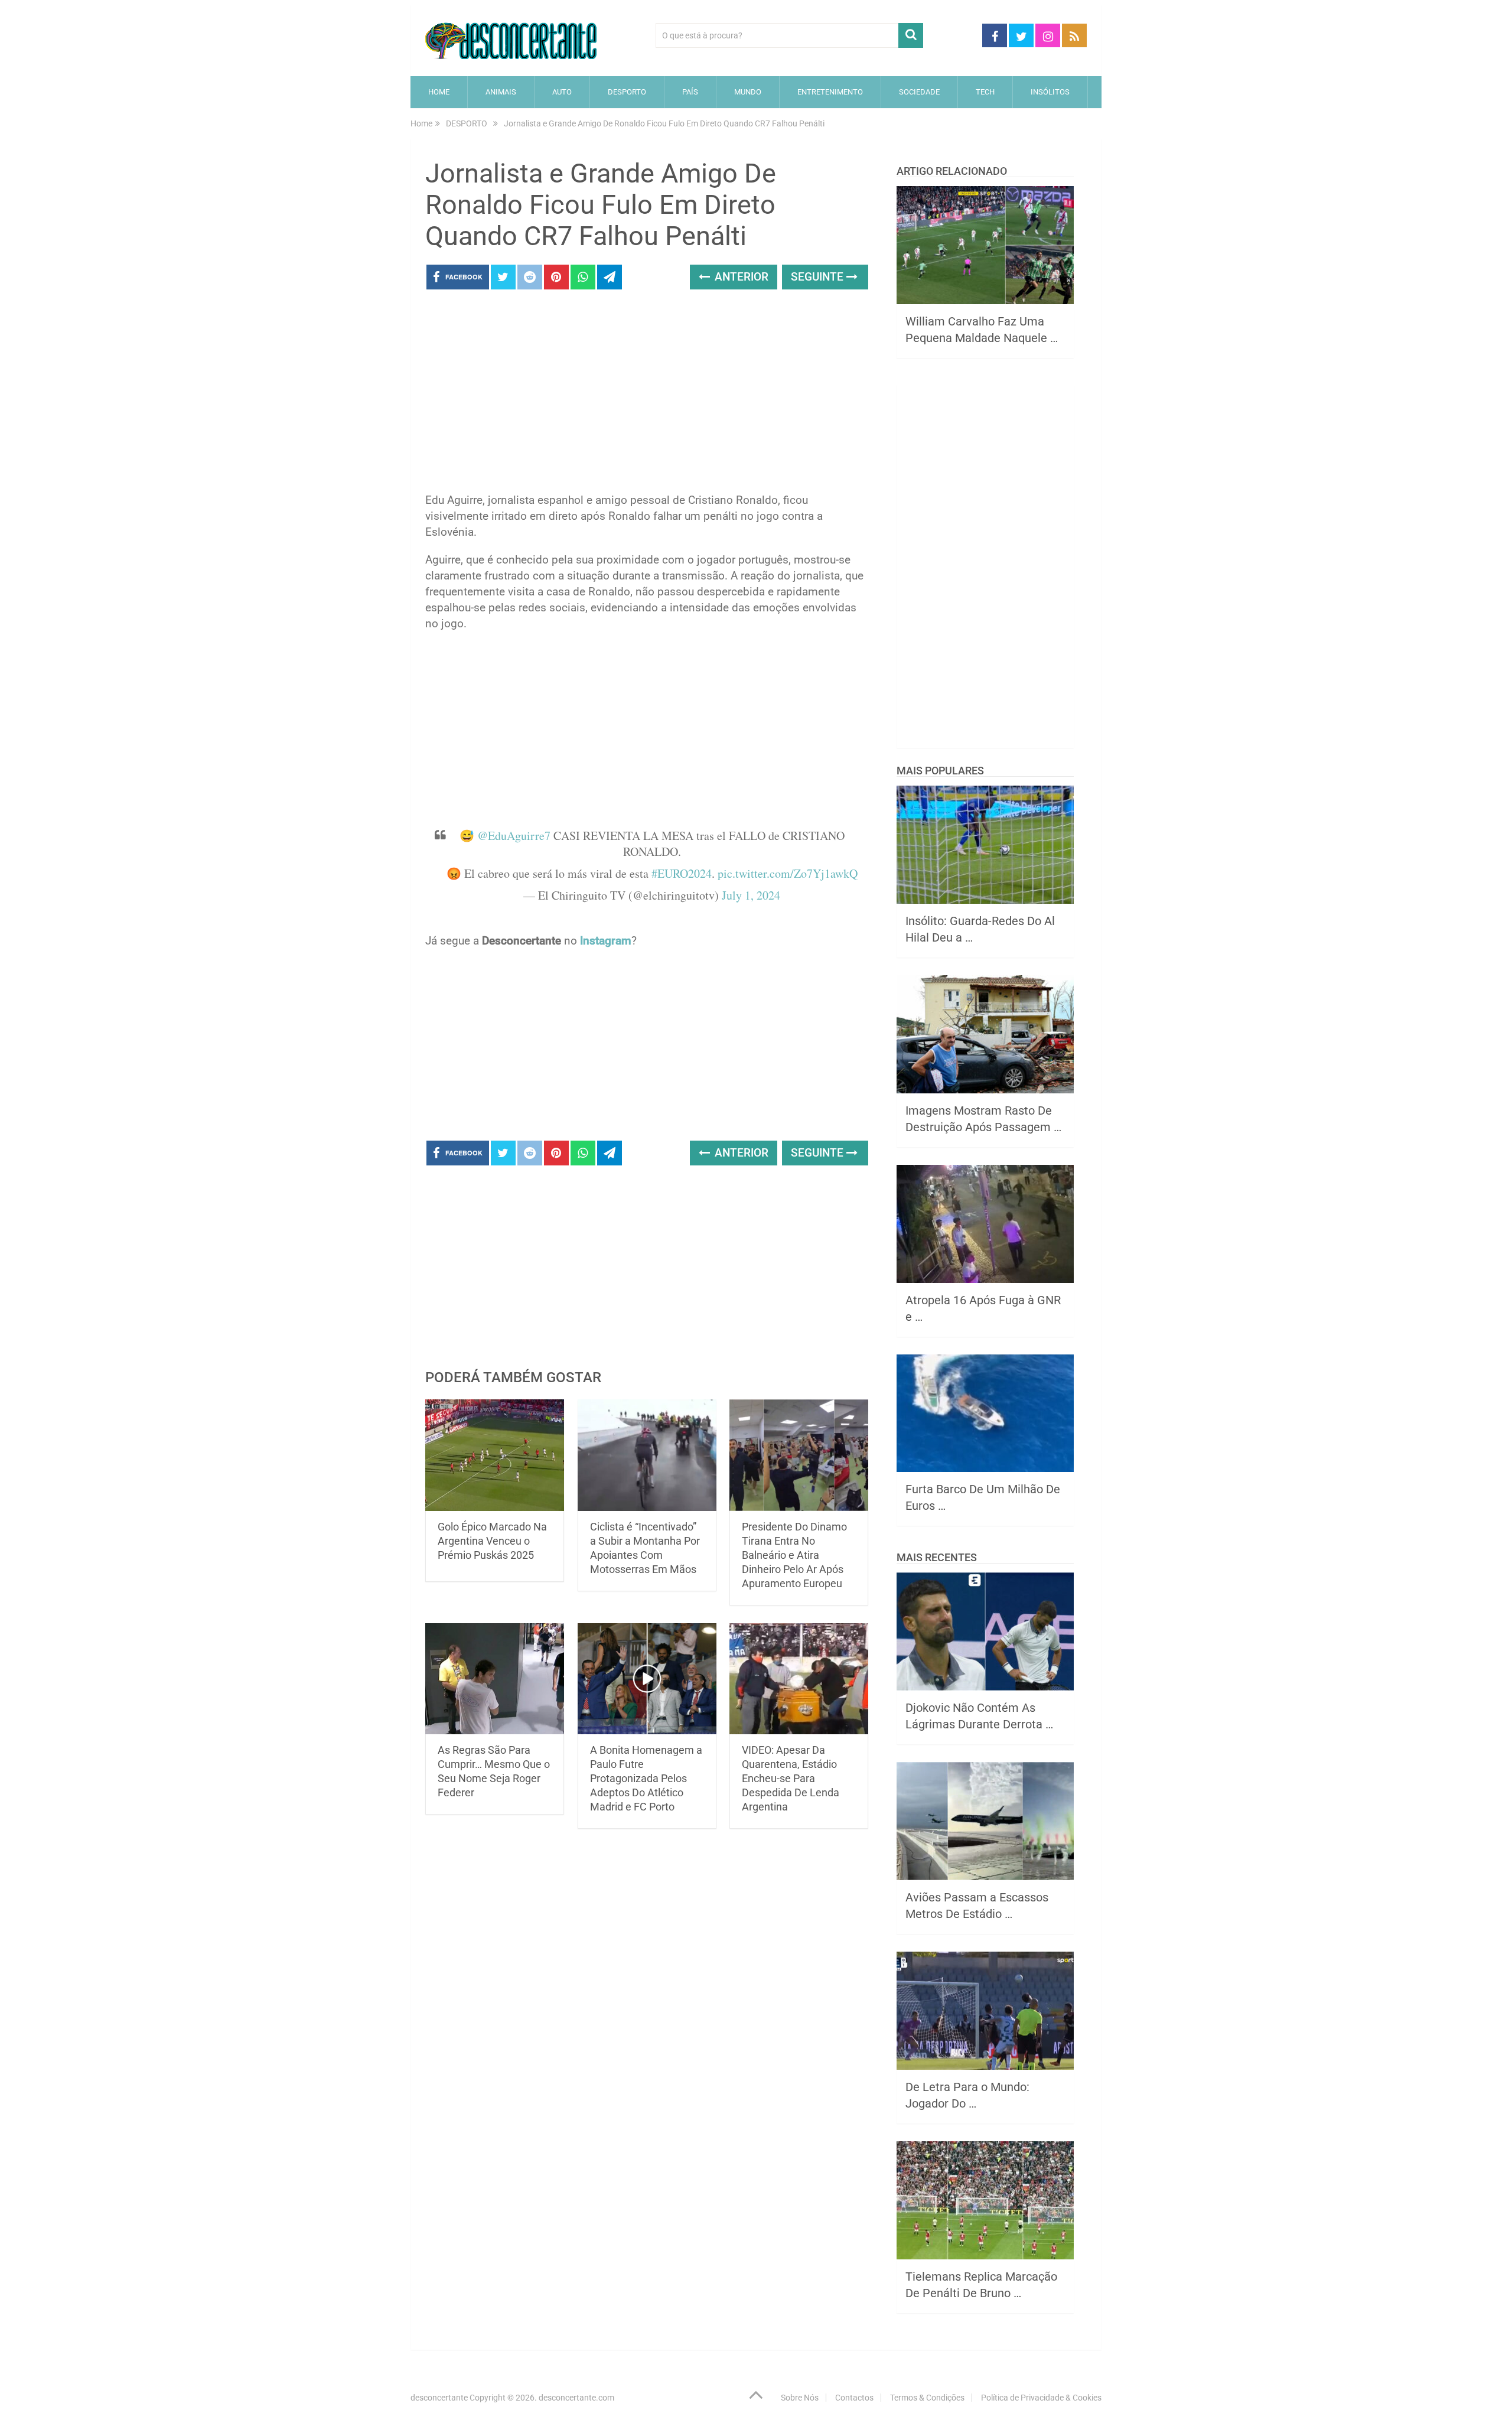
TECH (985, 92)
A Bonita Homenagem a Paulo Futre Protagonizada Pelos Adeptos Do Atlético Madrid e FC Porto (646, 1778)
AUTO (562, 92)
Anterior (740, 277)
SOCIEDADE (919, 92)
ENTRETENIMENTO (830, 92)
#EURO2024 (682, 873)
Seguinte (819, 277)
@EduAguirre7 (514, 836)
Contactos (854, 2398)
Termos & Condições (927, 2398)
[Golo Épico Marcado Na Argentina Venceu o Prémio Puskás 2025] (495, 1455)
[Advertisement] (647, 395)
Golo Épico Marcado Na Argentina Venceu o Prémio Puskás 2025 (492, 1541)
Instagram (606, 941)
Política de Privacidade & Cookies (1041, 2398)
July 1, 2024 (751, 895)
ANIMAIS (501, 92)
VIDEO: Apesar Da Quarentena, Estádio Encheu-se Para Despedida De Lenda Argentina (791, 1778)
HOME (439, 92)
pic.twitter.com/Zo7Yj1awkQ (788, 873)
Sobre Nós (800, 2398)
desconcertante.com (576, 2398)
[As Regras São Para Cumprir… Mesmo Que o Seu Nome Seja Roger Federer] (495, 1679)
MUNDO (748, 92)
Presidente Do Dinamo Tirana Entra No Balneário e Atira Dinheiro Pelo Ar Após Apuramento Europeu (794, 1555)
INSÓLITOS (1050, 92)
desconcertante (439, 2398)
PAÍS (690, 92)
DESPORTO (627, 92)
